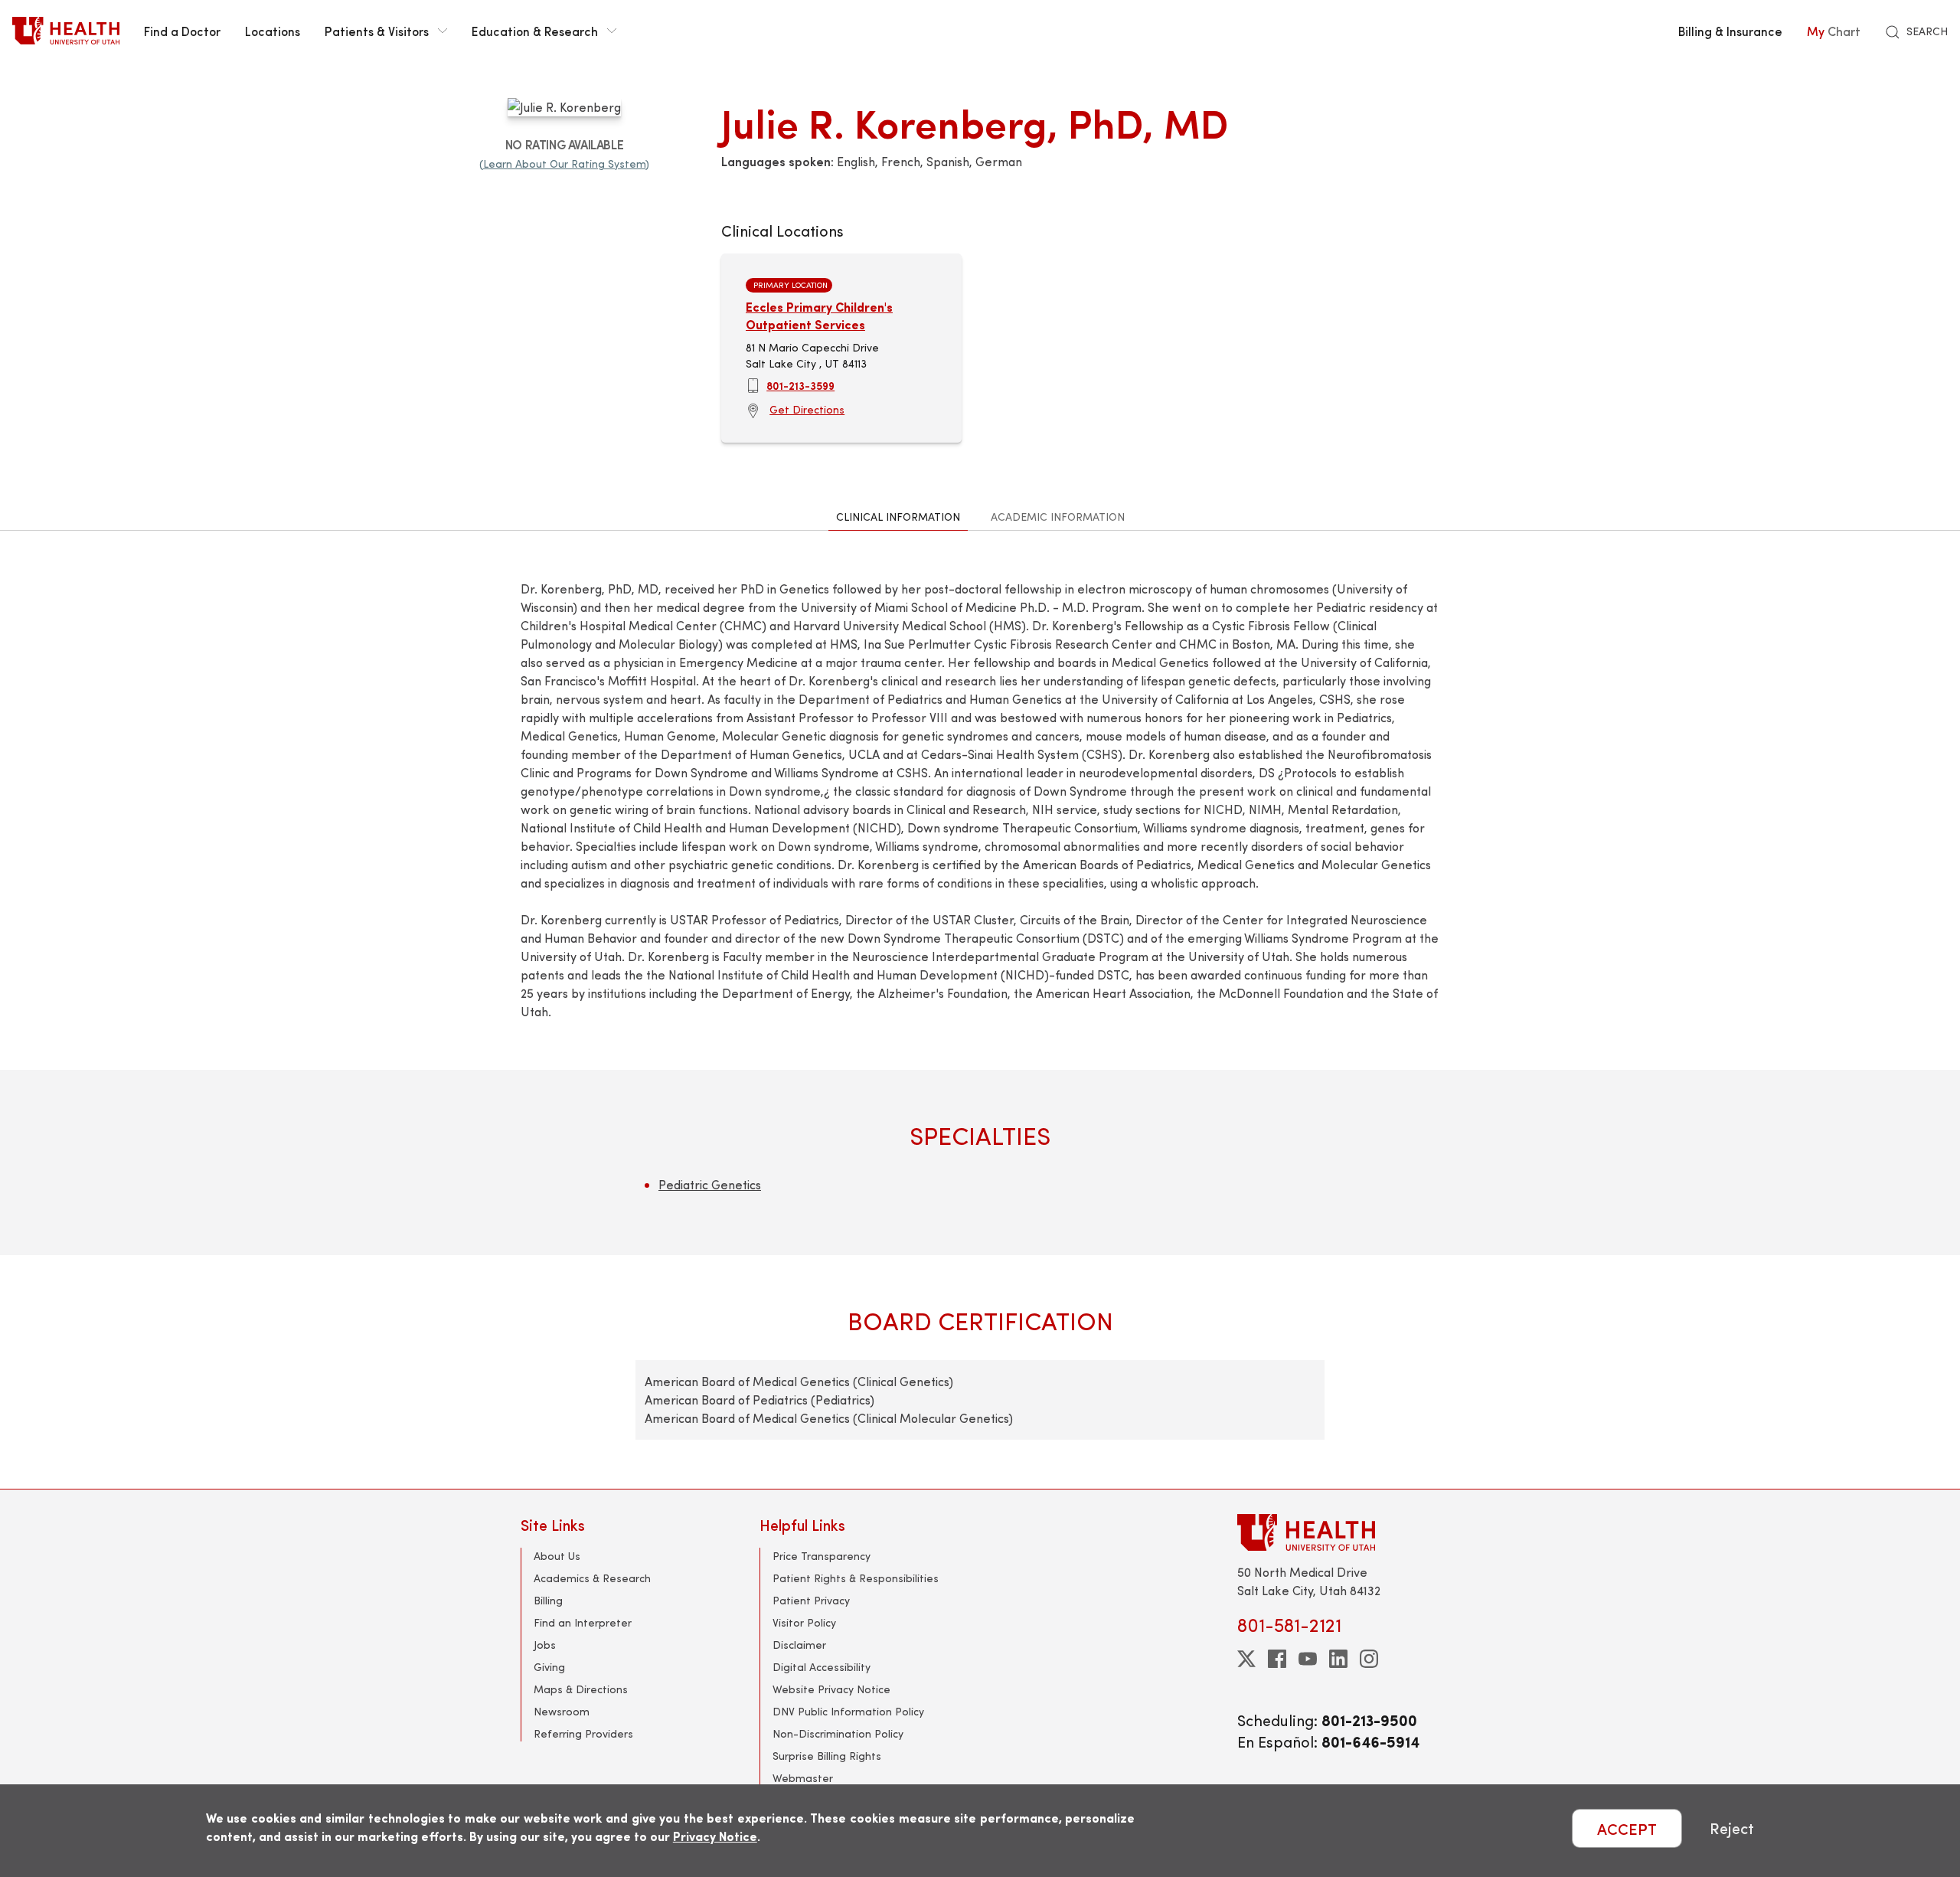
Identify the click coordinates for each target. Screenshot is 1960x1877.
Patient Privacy (811, 1600)
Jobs (545, 1645)
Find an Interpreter (583, 1622)
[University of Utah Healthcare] (1338, 1532)
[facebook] (1277, 1659)
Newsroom (562, 1711)
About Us (557, 1556)
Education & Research (535, 31)
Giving (549, 1667)
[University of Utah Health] (66, 31)
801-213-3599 (800, 385)
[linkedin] (1338, 1659)
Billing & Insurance (1730, 31)
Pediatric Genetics (710, 1184)
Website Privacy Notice (831, 1689)
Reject (1732, 1828)
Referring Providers (583, 1733)
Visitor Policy (804, 1622)
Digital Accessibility (822, 1667)
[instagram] (1369, 1659)
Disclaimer (799, 1645)
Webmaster (803, 1778)
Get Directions (807, 409)
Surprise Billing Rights (827, 1756)
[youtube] (1308, 1659)
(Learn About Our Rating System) (564, 164)
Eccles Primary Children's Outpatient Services (819, 315)
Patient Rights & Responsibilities (856, 1578)
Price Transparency (822, 1556)
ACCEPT (1627, 1828)
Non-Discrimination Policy (838, 1733)
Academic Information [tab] (1058, 517)
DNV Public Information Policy (848, 1711)
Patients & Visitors (377, 31)
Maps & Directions (581, 1689)
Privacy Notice (715, 1836)
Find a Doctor (182, 31)
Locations (273, 31)
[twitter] (1246, 1659)
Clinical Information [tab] (898, 517)
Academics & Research (592, 1578)
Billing (548, 1600)
